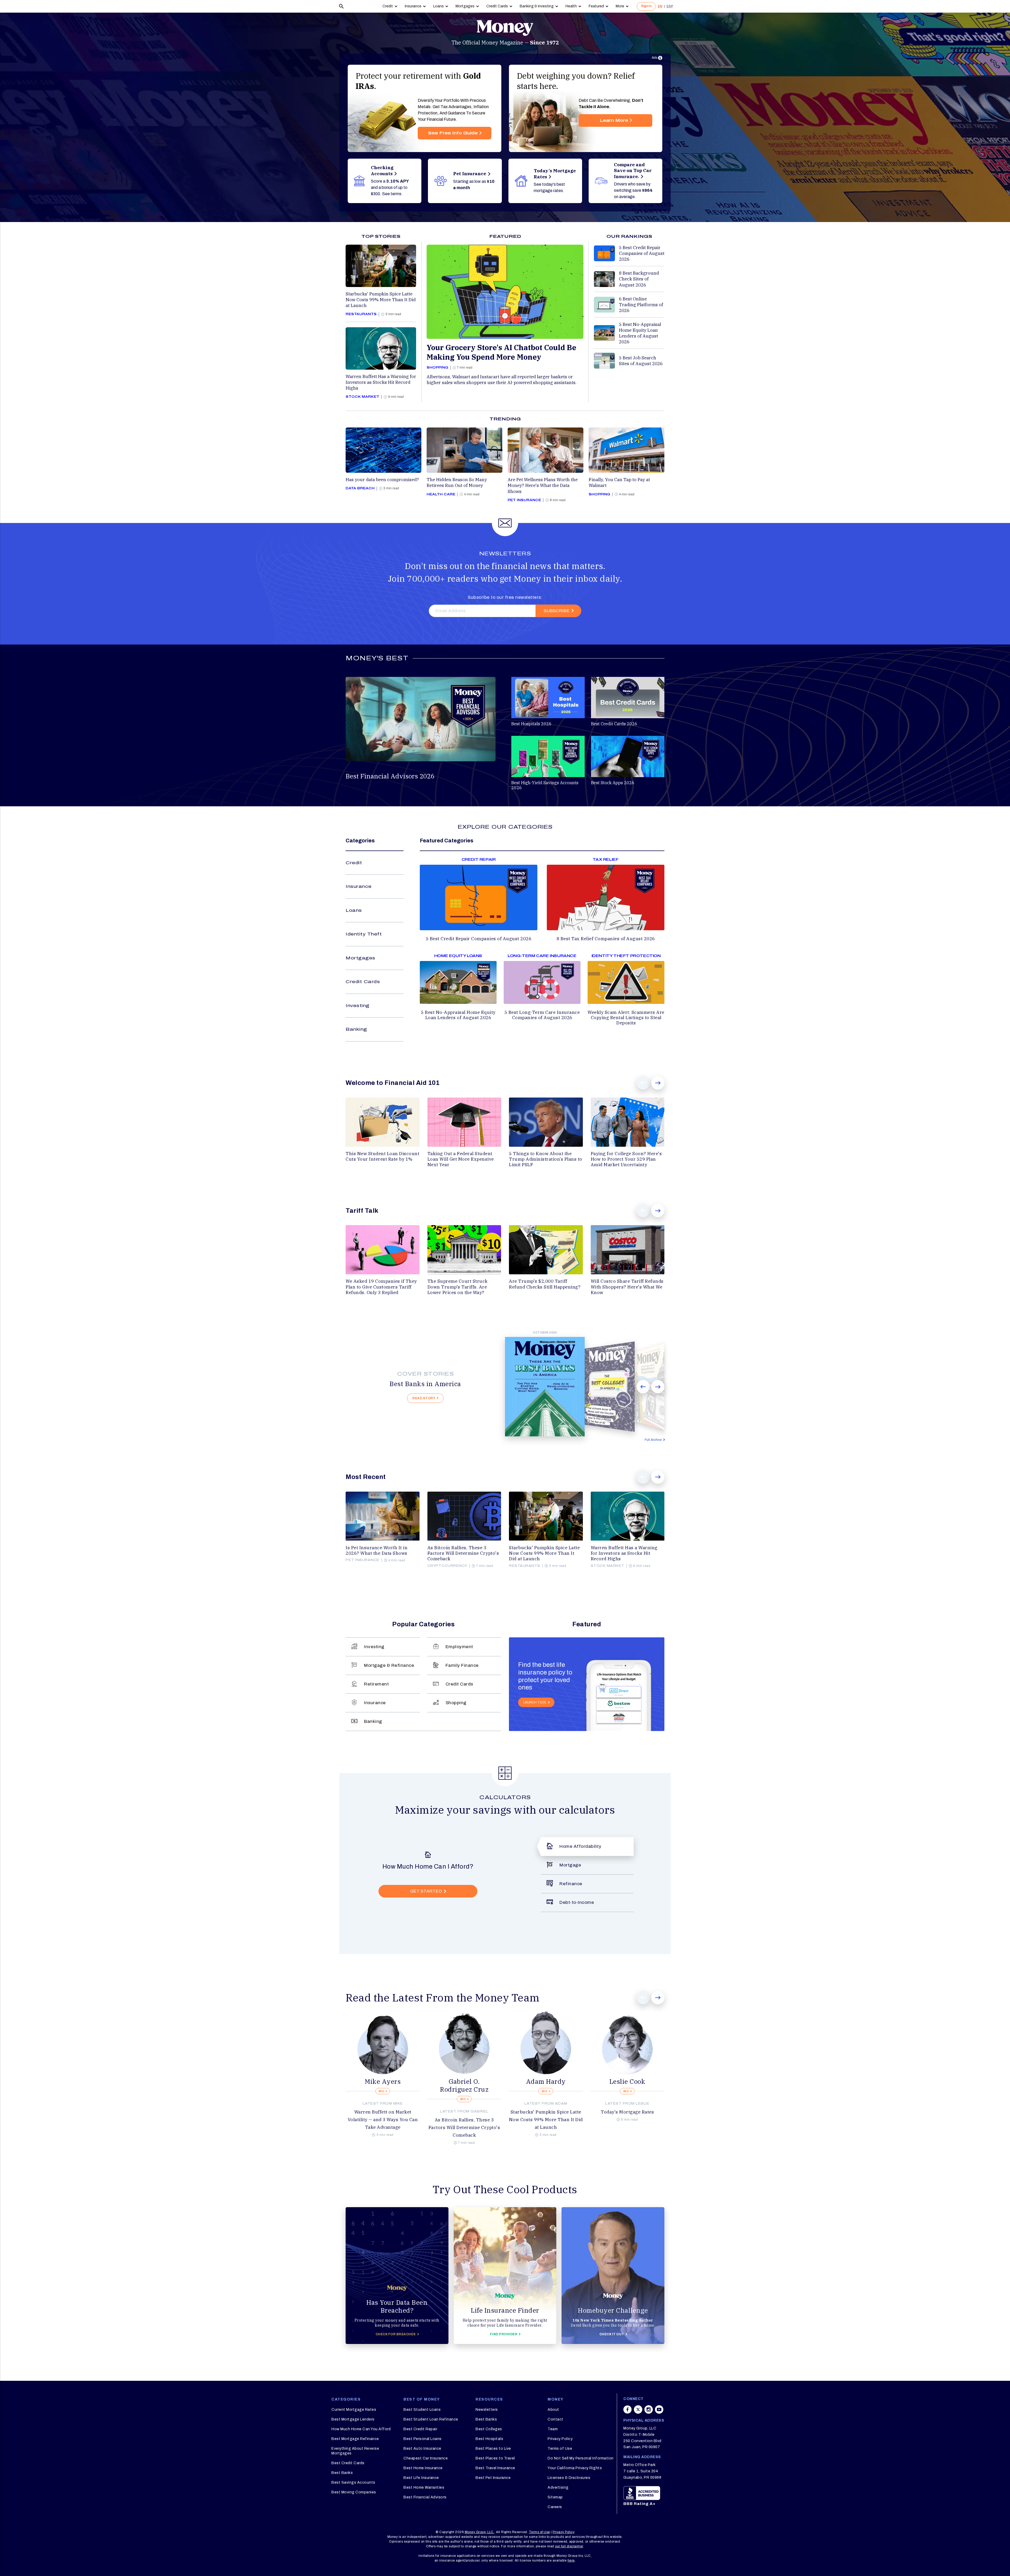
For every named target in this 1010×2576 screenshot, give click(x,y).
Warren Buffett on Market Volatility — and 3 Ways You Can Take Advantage (383, 2120)
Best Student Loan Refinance (431, 2419)
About (553, 2410)
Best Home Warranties (424, 2487)
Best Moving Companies (354, 2492)
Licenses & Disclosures (569, 2478)
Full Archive (653, 1440)
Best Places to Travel (495, 2458)
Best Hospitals (489, 2439)
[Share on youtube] (659, 2412)
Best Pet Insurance (493, 2478)
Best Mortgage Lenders (353, 2419)
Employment (459, 1647)
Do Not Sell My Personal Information (581, 2458)
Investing (358, 1006)
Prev (643, 1083)
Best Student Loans (422, 2410)
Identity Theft (364, 934)
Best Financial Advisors (425, 2497)
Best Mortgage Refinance (355, 2439)
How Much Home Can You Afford (361, 2429)
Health (571, 6)
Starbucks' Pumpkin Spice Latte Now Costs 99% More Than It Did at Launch (546, 2120)
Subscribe (557, 611)
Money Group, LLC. (480, 2532)
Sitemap (555, 2497)
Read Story (424, 1398)
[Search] (341, 6)
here (571, 2560)
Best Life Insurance (421, 2478)
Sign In (646, 6)
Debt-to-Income (577, 1902)
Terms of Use (560, 2449)
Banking (356, 1029)
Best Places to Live (493, 2449)
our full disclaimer (569, 2546)
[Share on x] (638, 2412)
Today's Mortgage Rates (627, 2112)
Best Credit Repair (420, 2429)
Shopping (456, 1703)
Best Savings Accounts (353, 2482)
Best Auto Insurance (422, 2449)
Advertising (558, 2487)
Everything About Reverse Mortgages (355, 2451)
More (620, 6)
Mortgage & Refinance (389, 1665)
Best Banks (342, 2473)
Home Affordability (580, 1846)
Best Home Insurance (423, 2468)
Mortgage (570, 1865)
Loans (438, 6)
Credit (388, 6)
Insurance (413, 6)
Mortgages (465, 6)
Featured (596, 6)
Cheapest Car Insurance (426, 2458)
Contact (555, 2419)
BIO (382, 2091)
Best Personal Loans (423, 2439)
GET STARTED (426, 1891)
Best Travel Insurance (495, 2468)
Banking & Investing (537, 6)
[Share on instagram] (649, 2412)
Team (553, 2429)
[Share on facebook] (628, 2412)
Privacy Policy (560, 2439)
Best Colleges (489, 2429)
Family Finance (462, 1665)
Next (658, 1083)
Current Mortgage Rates (354, 2410)
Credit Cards (497, 6)
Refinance (571, 1884)
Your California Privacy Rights (575, 2468)
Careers (555, 2507)
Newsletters (487, 2410)
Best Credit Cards (348, 2463)
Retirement (376, 1684)
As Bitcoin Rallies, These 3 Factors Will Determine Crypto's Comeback (464, 2127)
